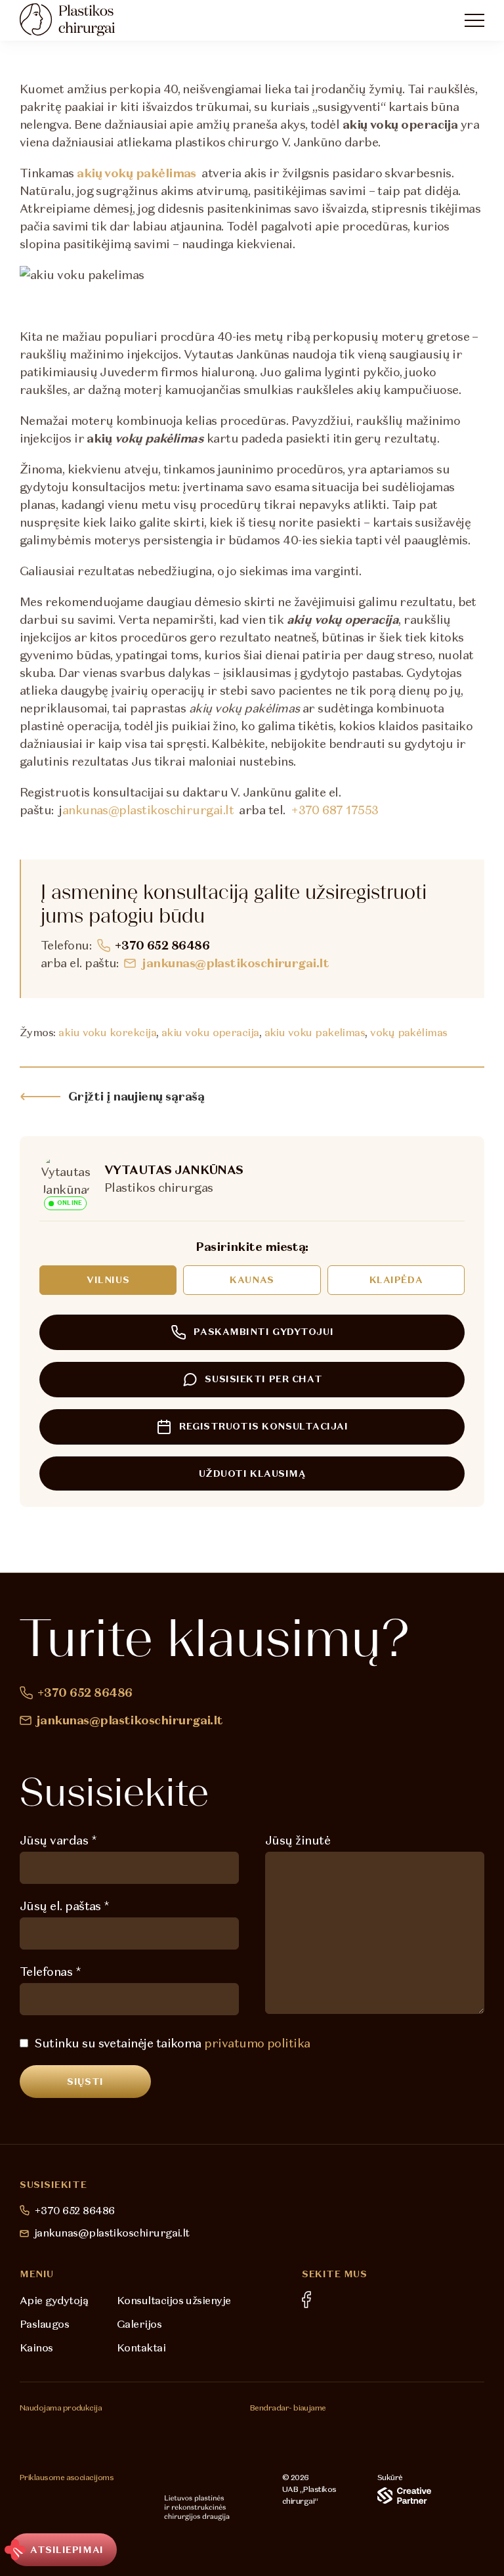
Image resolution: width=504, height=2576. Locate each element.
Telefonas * (50, 1972)
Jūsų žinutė (298, 1840)
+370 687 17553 (334, 810)
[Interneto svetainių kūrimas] (404, 2496)
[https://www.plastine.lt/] (197, 2508)
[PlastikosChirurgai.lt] (79, 20)
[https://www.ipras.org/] (38, 2508)
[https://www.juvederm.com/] (110, 2427)
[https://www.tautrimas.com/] (280, 2434)
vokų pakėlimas (409, 1032)
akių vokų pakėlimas (136, 173)
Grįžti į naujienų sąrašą (136, 1096)
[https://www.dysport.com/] (177, 2427)
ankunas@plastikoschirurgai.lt (148, 810)
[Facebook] (306, 2300)
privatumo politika (257, 2043)
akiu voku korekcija (107, 1032)
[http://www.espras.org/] (86, 2508)
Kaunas (252, 1280)
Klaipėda (396, 1280)
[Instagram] (334, 2301)
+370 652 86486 (162, 945)
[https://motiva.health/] (42, 2427)
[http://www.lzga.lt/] (134, 2508)
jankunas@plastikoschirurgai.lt (236, 963)
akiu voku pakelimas (315, 1032)
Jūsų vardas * (58, 1840)
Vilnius (108, 1280)
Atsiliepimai (67, 2550)
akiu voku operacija (210, 1032)
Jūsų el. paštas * (65, 1906)
